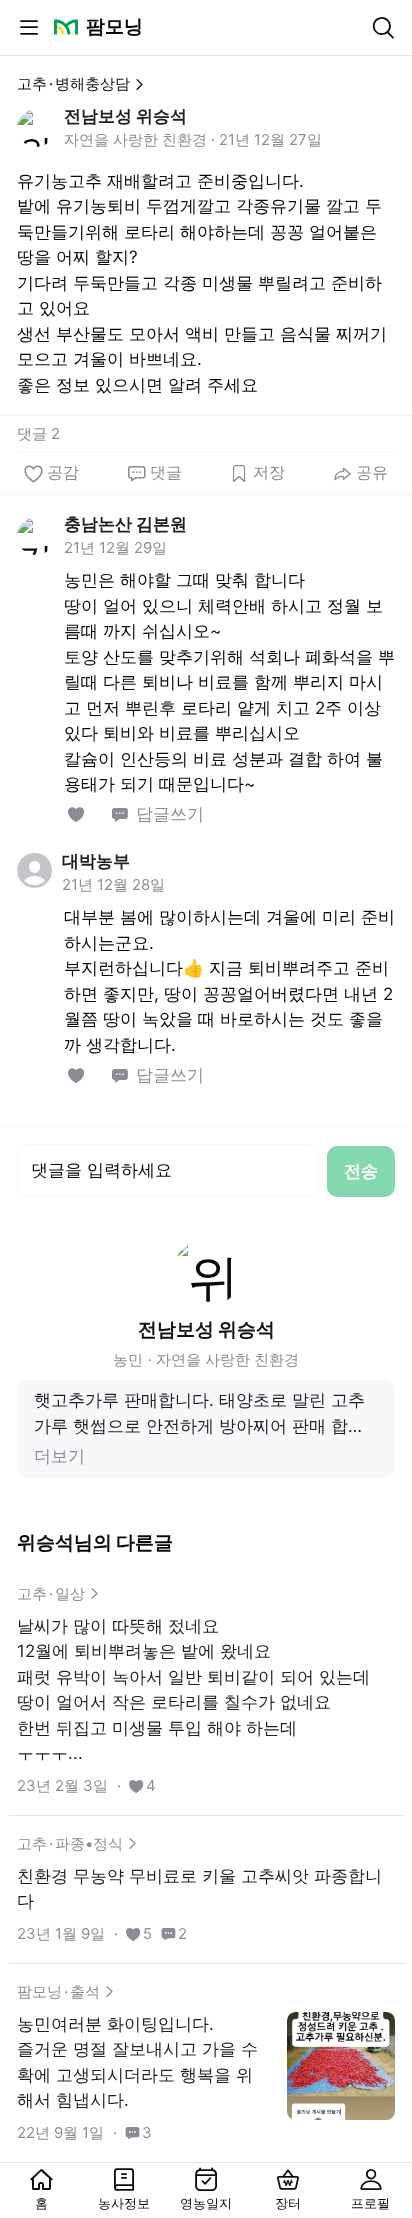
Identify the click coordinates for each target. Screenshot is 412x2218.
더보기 (59, 1456)
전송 (361, 1171)
